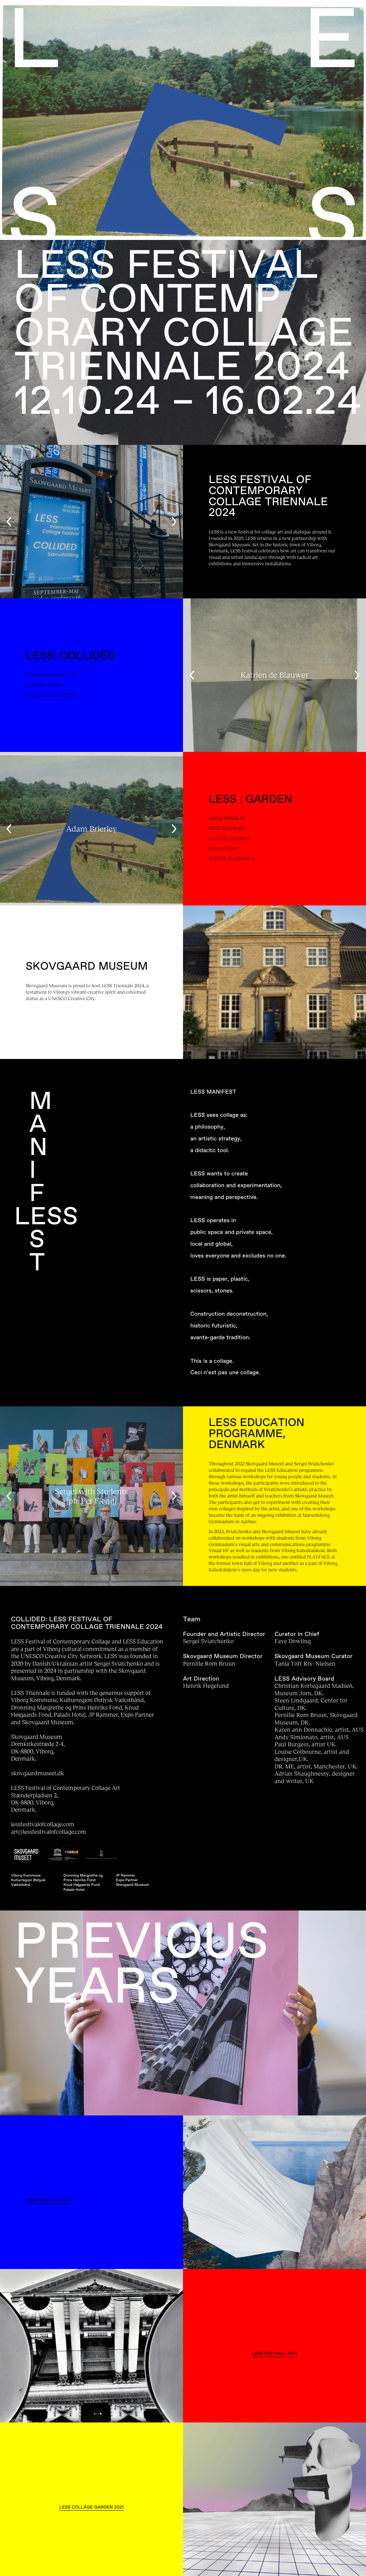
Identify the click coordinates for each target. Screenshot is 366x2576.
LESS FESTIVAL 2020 (49, 2200)
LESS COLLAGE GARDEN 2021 (91, 2507)
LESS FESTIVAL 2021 (275, 2354)
